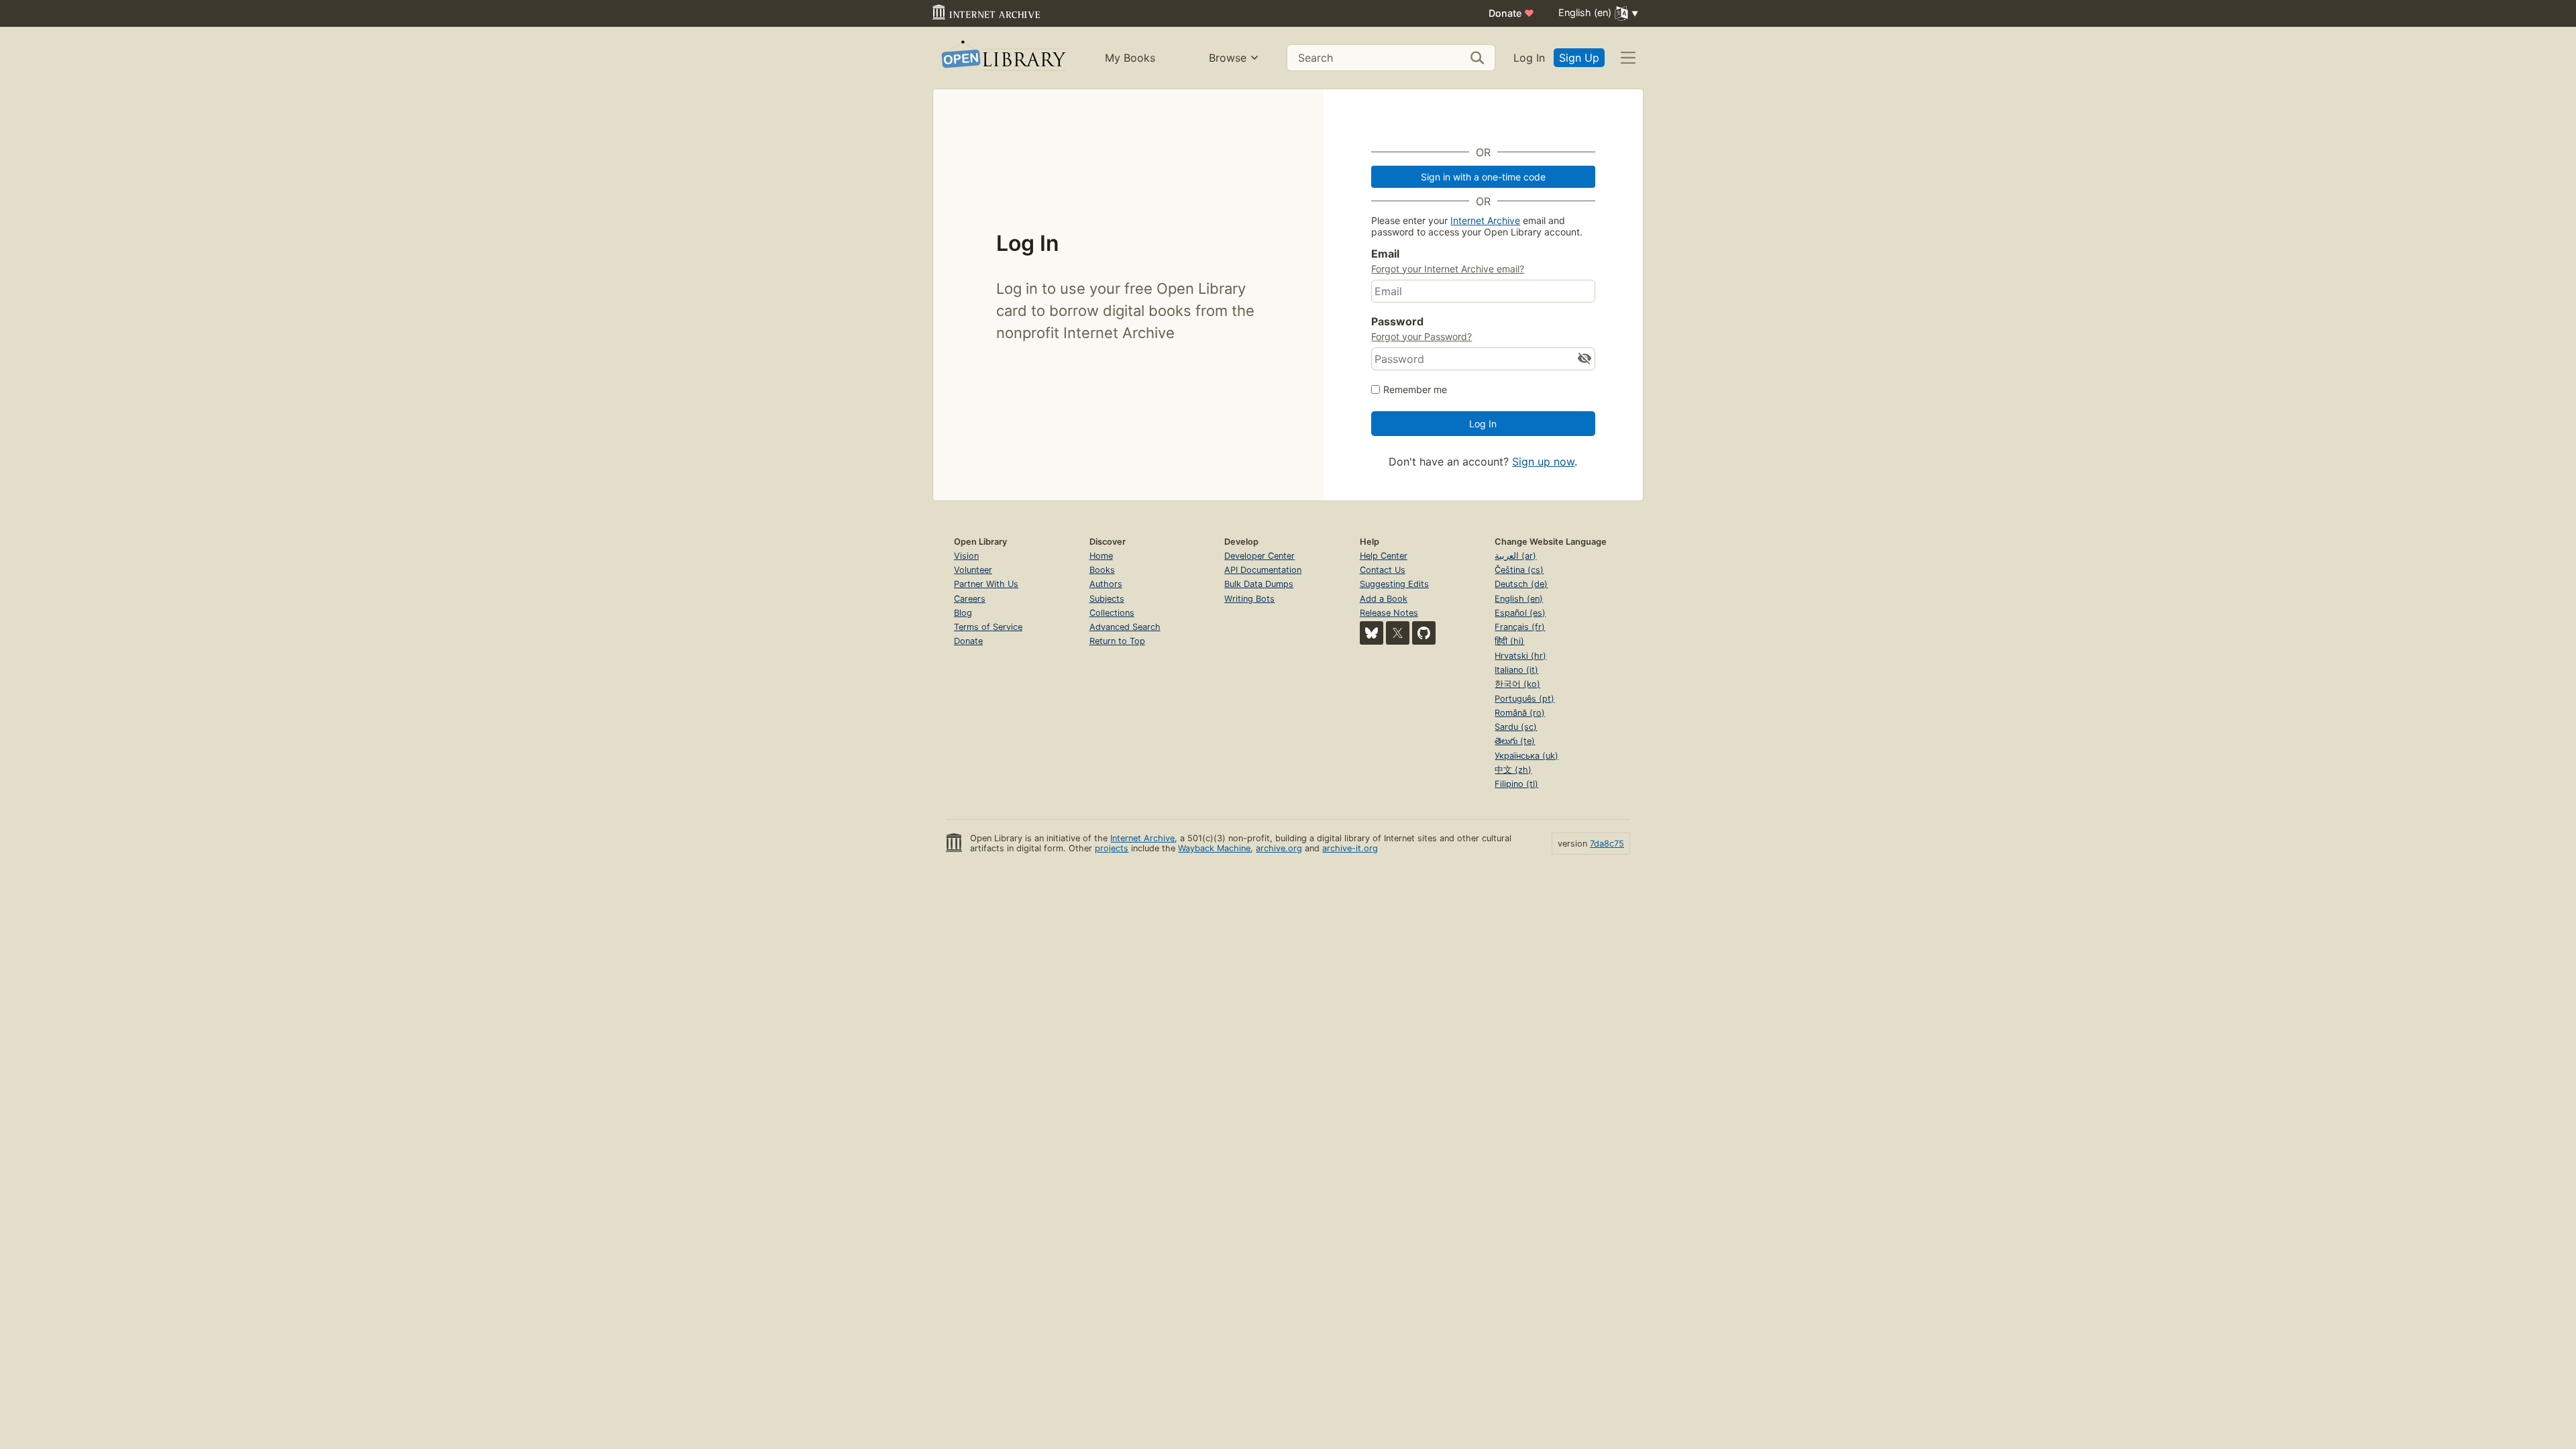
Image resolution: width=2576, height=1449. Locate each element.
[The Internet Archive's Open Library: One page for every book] (1003, 58)
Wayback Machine (1214, 848)
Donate (1511, 13)
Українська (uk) (1526, 756)
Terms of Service (988, 627)
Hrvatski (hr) (1520, 656)
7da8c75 (1607, 844)
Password (1397, 321)
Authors (1106, 584)
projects (1112, 848)
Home (1101, 556)
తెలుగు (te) (1515, 741)
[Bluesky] (1372, 633)
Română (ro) (1520, 713)
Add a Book (1384, 599)
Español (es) (1520, 613)
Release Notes (1389, 613)
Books (1102, 570)
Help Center (1384, 556)
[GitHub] (1424, 633)
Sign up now (1543, 462)
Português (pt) (1524, 699)
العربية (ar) (1515, 556)
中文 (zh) (1513, 770)
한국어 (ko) (1517, 684)
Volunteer (973, 570)
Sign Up (1579, 58)
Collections (1112, 613)
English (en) (1519, 599)
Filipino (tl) (1516, 784)
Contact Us (1383, 570)
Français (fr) (1520, 627)
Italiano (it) (1516, 670)
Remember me (1415, 389)
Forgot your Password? (1421, 336)
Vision (966, 556)
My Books (1130, 58)
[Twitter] (1398, 633)
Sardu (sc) (1516, 727)
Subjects (1107, 599)
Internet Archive (1485, 220)
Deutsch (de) (1521, 584)
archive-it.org (1350, 848)
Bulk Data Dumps (1259, 584)
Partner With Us (986, 584)
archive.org (1279, 848)
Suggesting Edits (1394, 584)
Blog (963, 613)
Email (1385, 254)
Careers (970, 599)
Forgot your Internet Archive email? (1448, 269)
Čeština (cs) (1519, 570)
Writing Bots (1249, 599)
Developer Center (1259, 556)
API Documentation (1263, 570)
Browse (1228, 58)
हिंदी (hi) (1509, 641)
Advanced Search (1125, 627)
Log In (1529, 58)
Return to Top (1117, 641)
